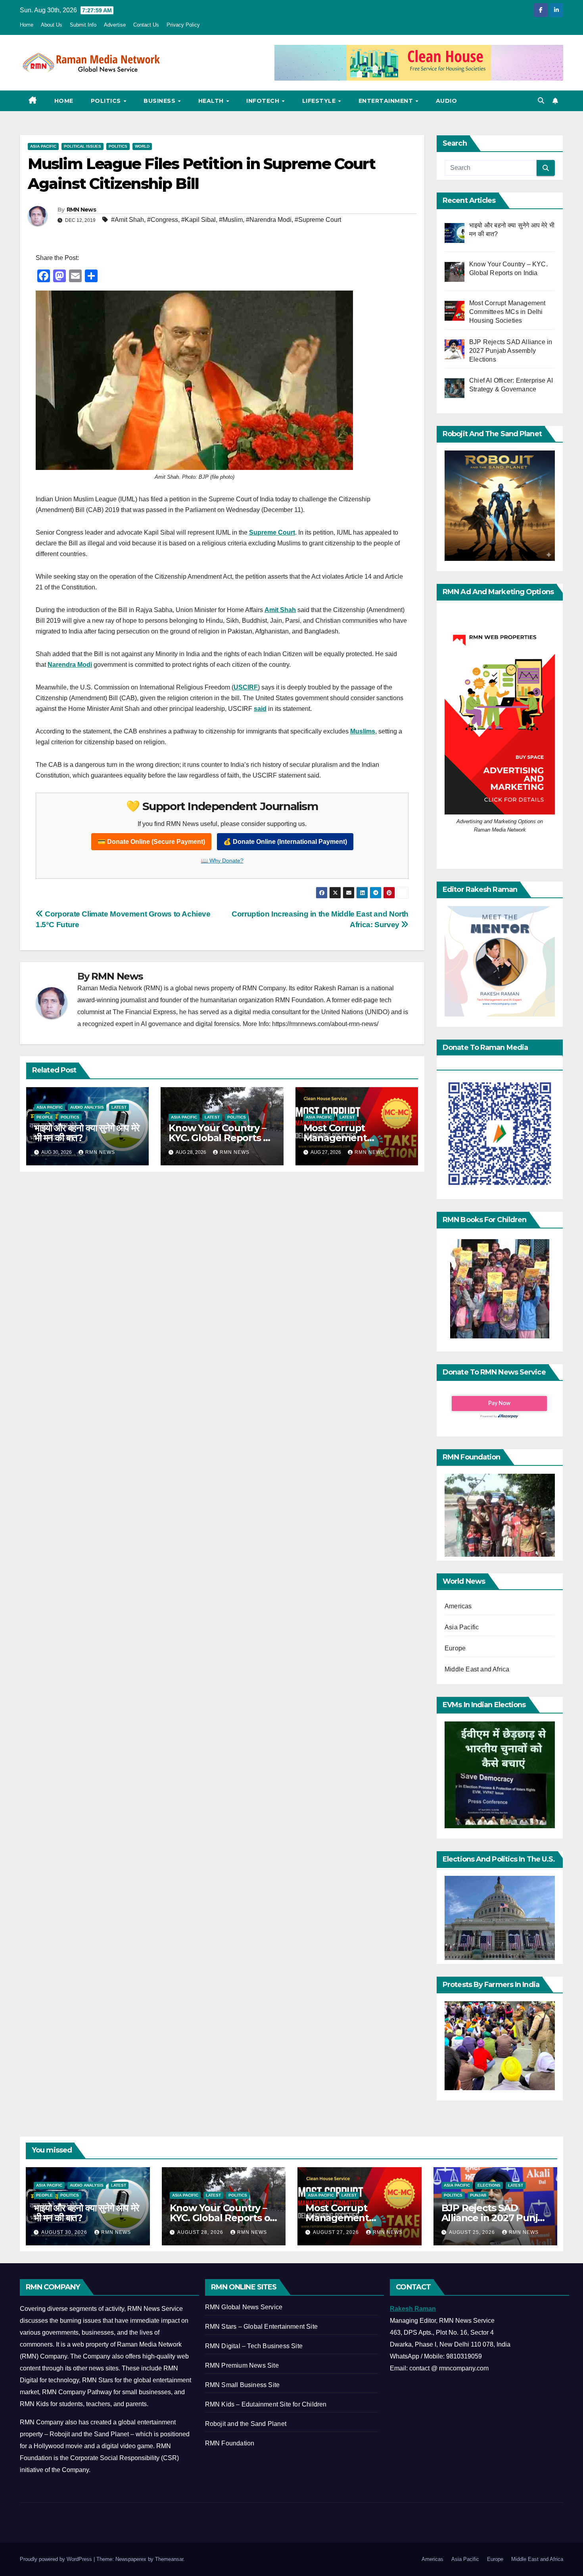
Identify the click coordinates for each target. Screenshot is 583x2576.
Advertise (115, 25)
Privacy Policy (183, 25)
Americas (458, 1606)
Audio (447, 101)
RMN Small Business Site (243, 2385)
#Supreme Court (318, 220)
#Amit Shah (128, 220)
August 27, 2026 (337, 2232)
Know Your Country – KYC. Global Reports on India (222, 1138)
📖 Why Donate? (222, 861)
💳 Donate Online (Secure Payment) (151, 842)
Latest (119, 1107)
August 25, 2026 (473, 2232)
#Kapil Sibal (198, 220)
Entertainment (387, 101)
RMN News (81, 210)
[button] (541, 101)
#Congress (163, 220)
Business (160, 101)
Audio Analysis (87, 1107)
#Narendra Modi (269, 220)
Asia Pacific (43, 146)
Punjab (478, 2195)
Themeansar (169, 2559)
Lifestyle (320, 101)
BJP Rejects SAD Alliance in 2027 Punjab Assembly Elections (495, 2218)
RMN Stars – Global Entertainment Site (261, 2327)
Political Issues (82, 146)
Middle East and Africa (477, 1669)
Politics (107, 101)
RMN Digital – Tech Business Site (254, 2346)
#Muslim (231, 220)
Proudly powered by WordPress (57, 2559)
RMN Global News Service (244, 2307)
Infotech (264, 101)
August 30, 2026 (65, 2232)
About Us (52, 25)
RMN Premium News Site (242, 2365)
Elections (489, 2185)
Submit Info (83, 25)
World (142, 146)
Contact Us (146, 25)
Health (212, 101)
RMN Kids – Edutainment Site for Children (266, 2404)
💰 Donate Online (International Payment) (285, 842)
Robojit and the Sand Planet (246, 2424)
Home (27, 25)
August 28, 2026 (201, 2232)
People (45, 1117)
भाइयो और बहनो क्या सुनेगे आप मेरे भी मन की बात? (86, 1133)
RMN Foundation (230, 2443)
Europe (455, 1648)
